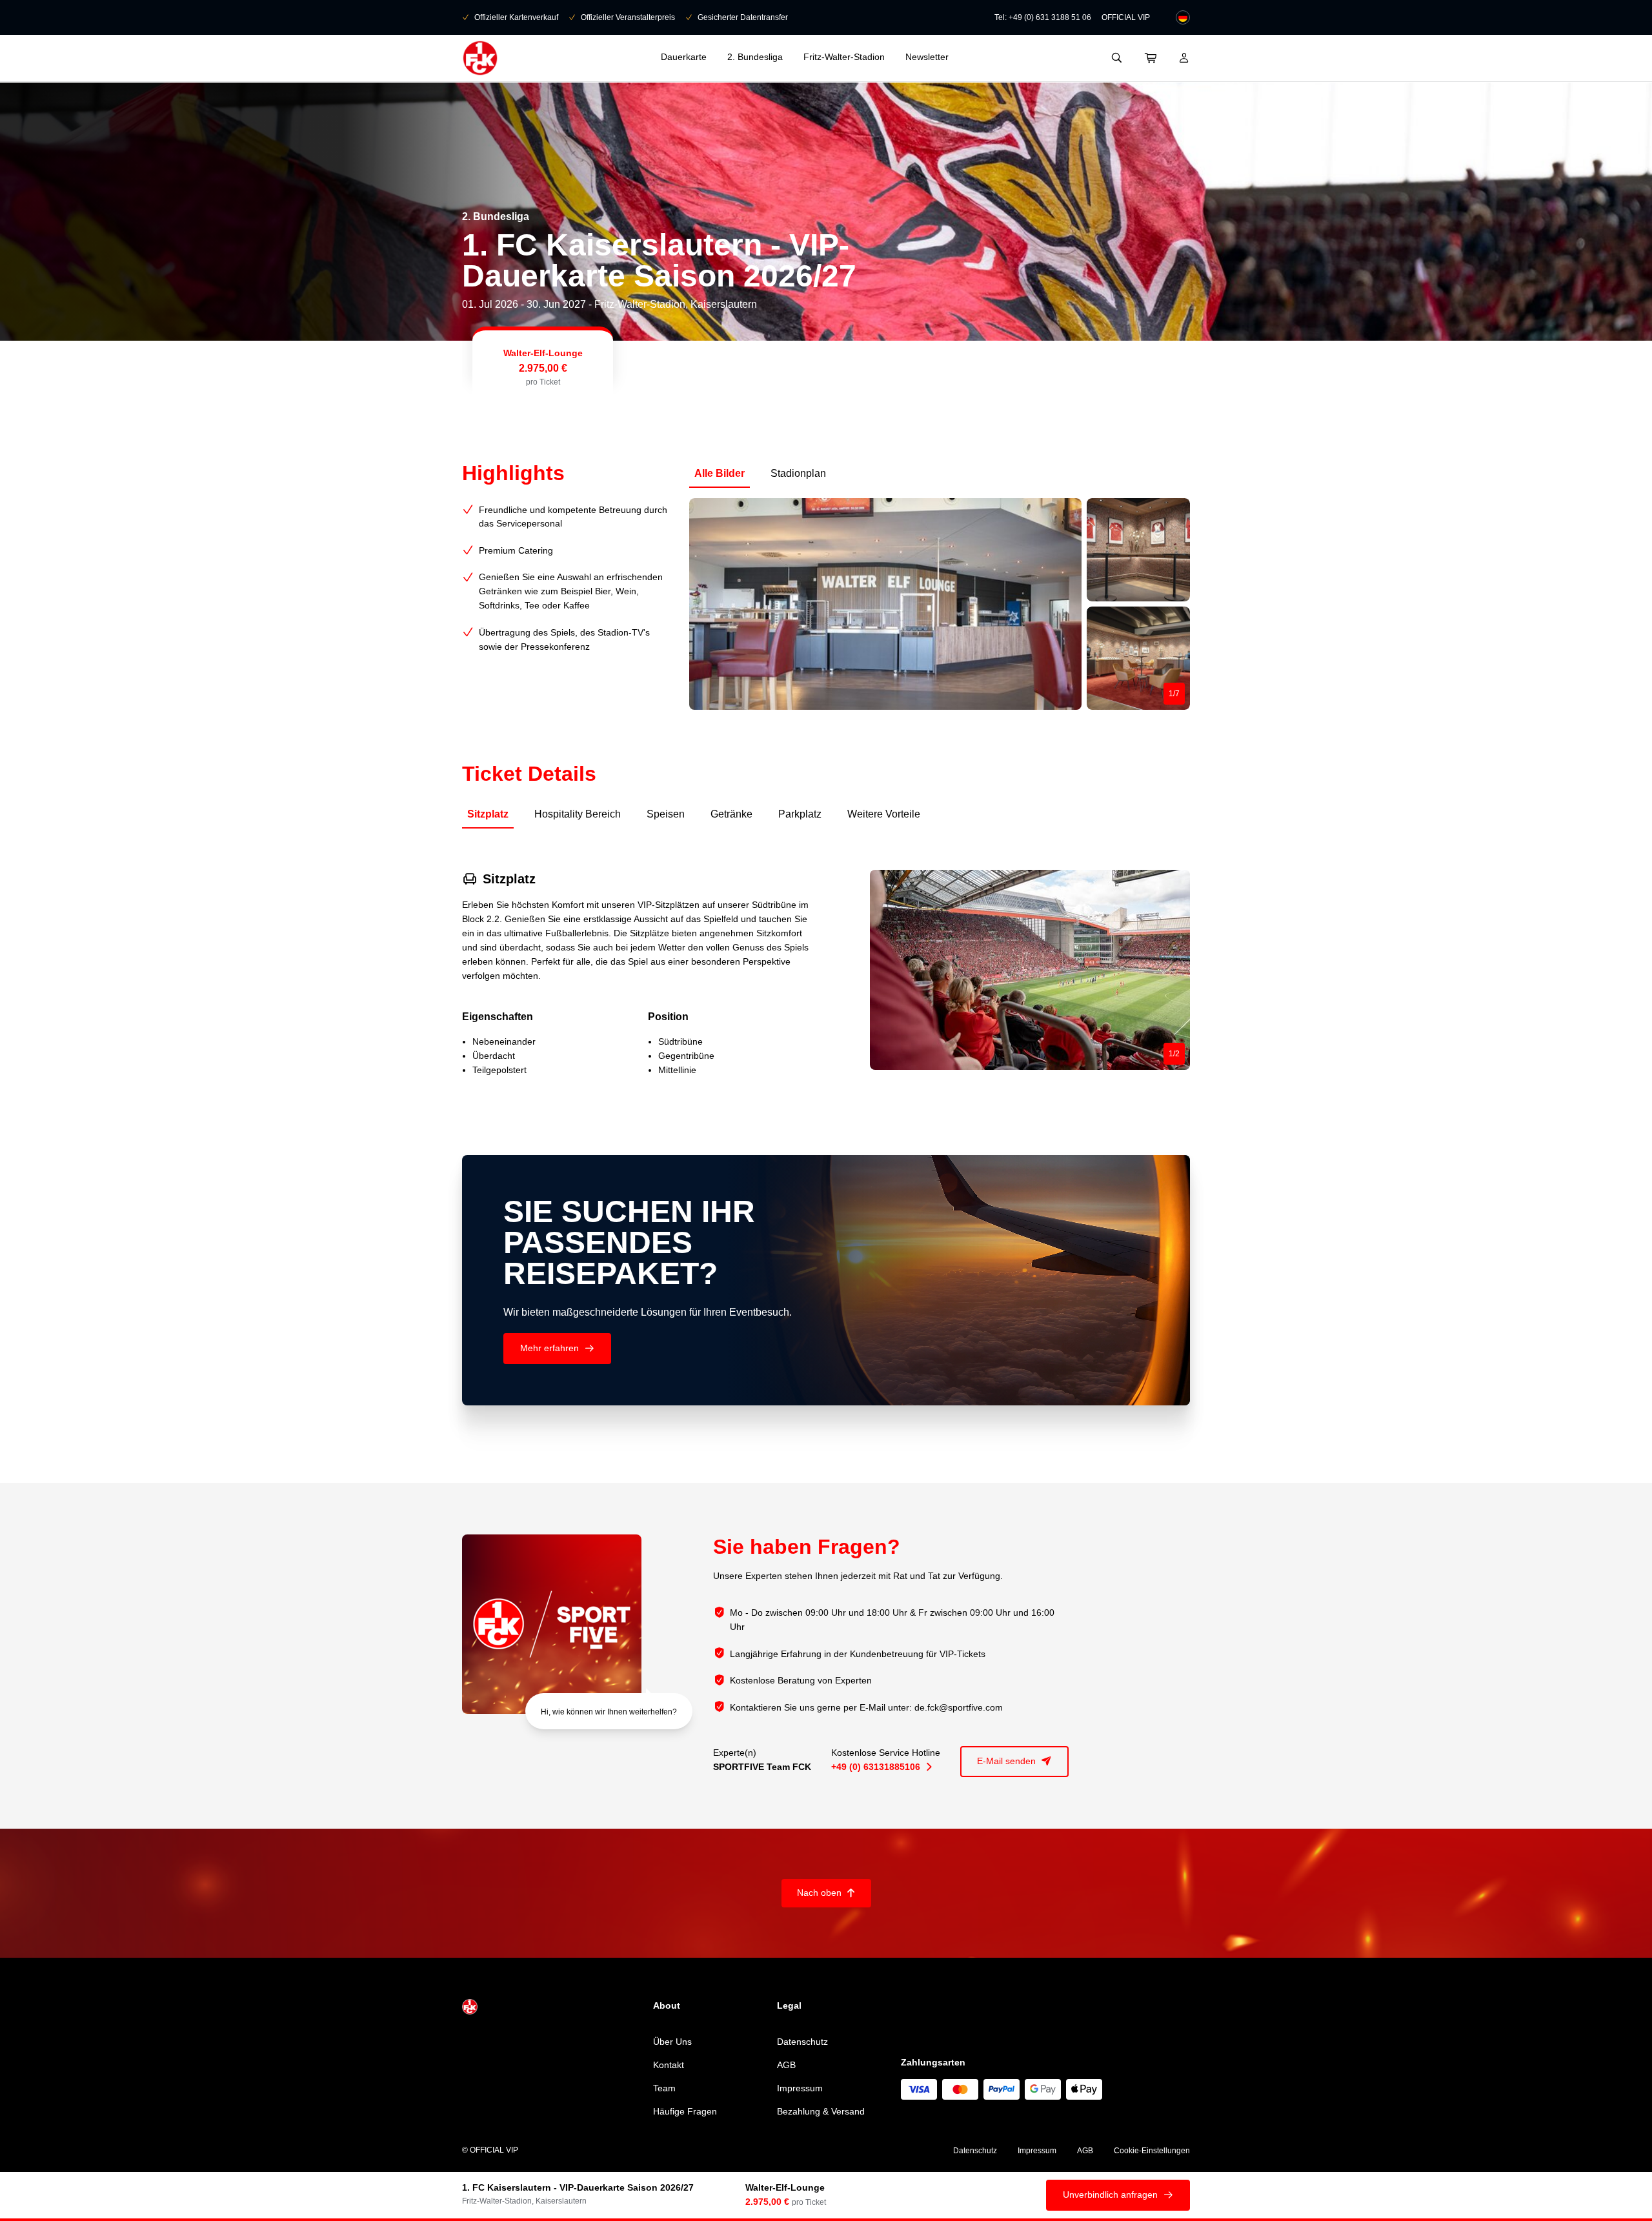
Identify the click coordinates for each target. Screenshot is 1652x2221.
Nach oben (826, 1893)
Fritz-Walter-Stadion (844, 57)
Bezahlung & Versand (821, 2111)
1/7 (1174, 694)
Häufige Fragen (685, 2111)
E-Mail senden (1014, 1761)
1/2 (1174, 1054)
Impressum (800, 2088)
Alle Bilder (720, 473)
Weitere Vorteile (884, 814)
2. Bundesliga (755, 57)
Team (664, 2088)
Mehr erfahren (557, 1348)
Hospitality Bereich (578, 814)
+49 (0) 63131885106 (881, 1767)
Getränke (731, 814)
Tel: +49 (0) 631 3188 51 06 (1043, 17)
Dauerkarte (684, 57)
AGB (786, 2065)
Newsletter (927, 57)
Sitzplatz (488, 814)
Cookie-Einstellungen (1152, 2151)
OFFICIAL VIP (1126, 17)
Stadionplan (798, 473)
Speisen (666, 814)
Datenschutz (802, 2042)
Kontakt (669, 2065)
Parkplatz (800, 814)
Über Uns (672, 2042)
